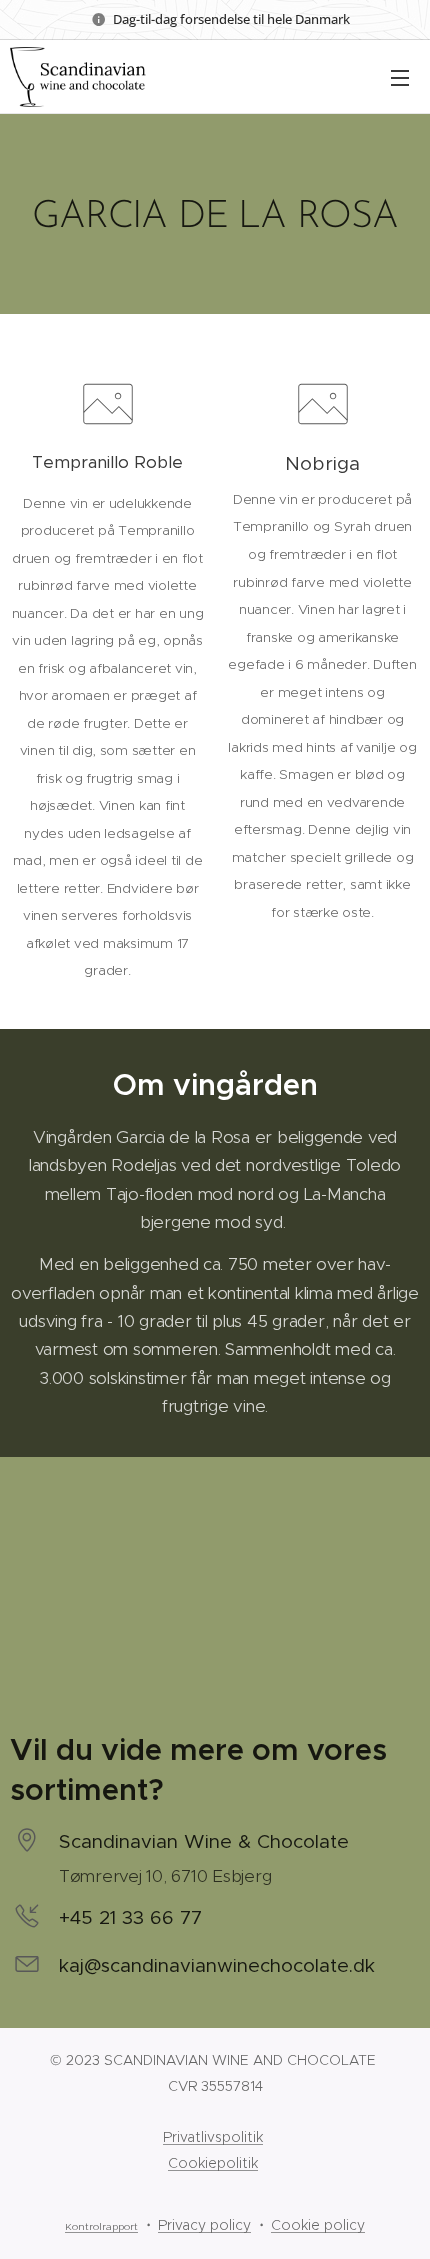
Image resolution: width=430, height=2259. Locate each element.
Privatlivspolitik (213, 2137)
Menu (400, 77)
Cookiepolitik (213, 2163)
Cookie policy (318, 2225)
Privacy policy (204, 2225)
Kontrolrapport (101, 2227)
